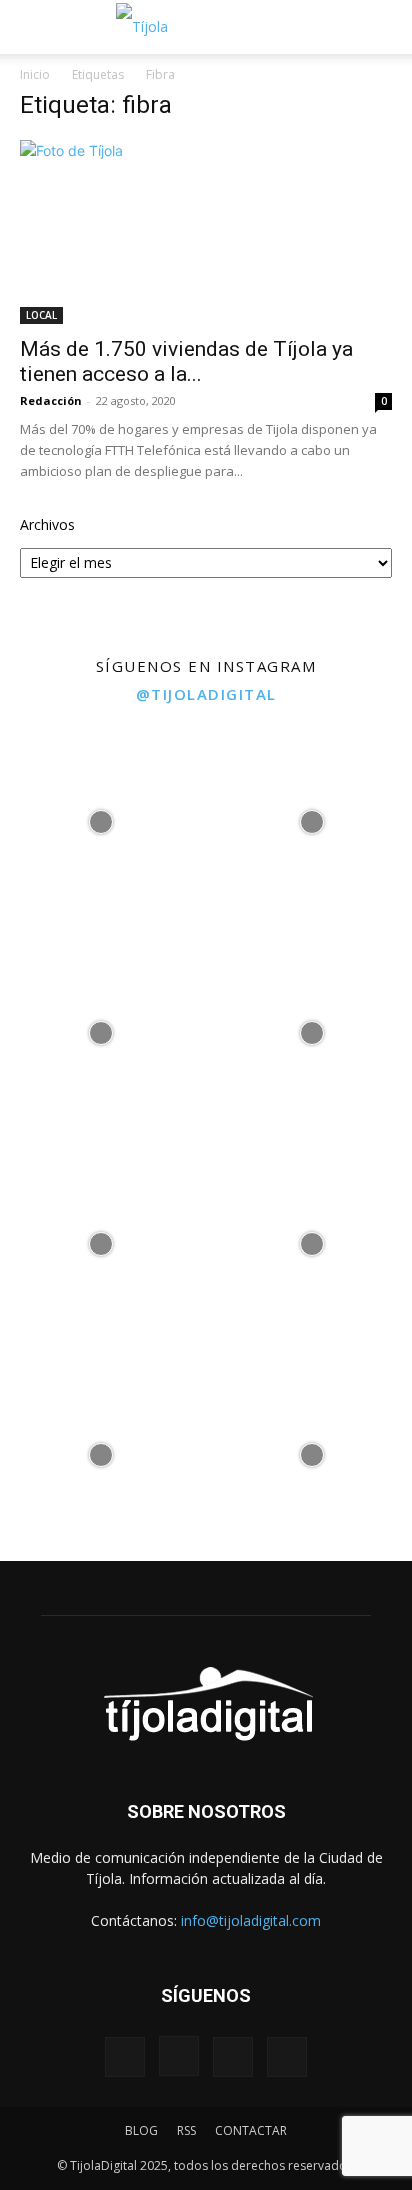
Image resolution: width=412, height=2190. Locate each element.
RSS (186, 2130)
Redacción (51, 400)
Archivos (47, 524)
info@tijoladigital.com (251, 1920)
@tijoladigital (206, 694)
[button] (32, 27)
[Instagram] (179, 2056)
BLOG (141, 2130)
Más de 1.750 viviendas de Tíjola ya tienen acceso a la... (186, 361)
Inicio (35, 74)
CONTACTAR (251, 2130)
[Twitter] (233, 2057)
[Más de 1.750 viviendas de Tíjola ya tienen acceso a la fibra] (206, 232)
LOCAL (41, 315)
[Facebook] (125, 2057)
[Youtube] (287, 2057)
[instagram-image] (100, 817)
